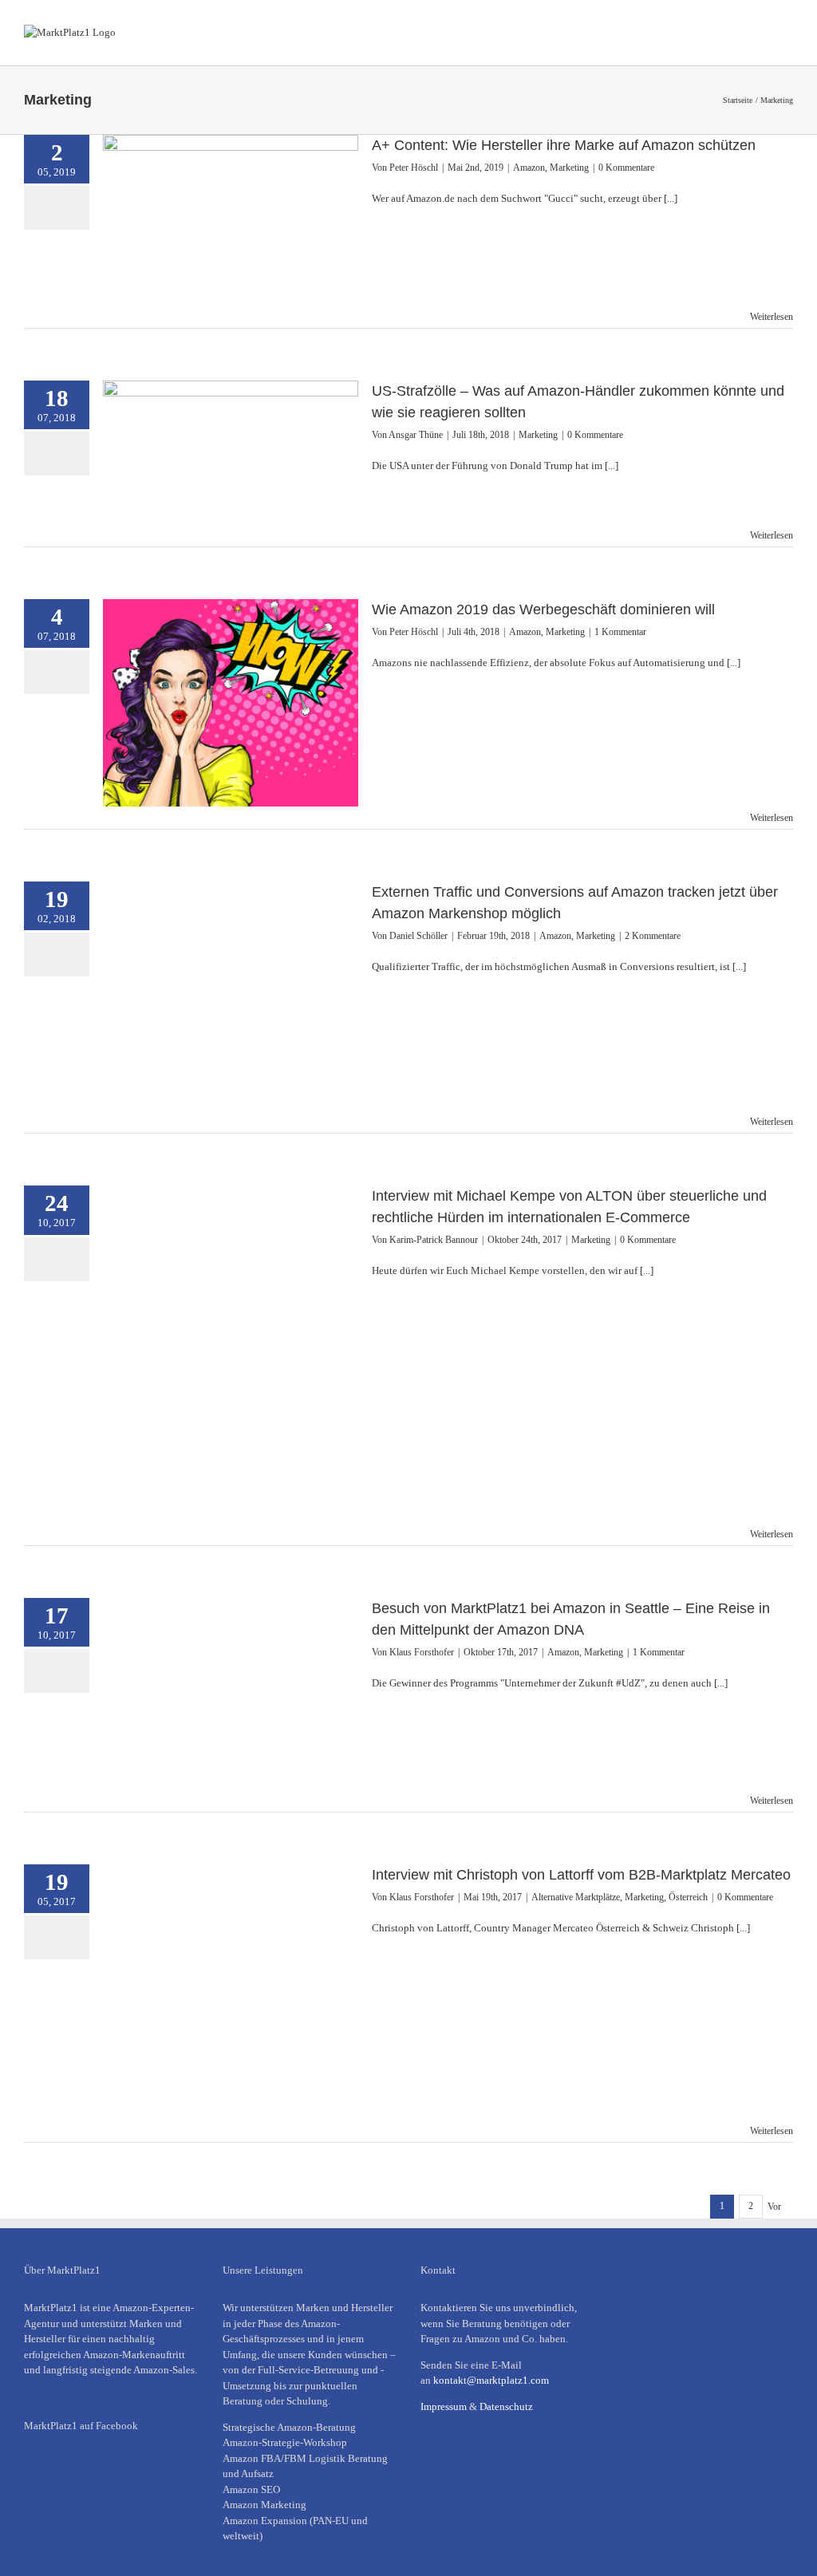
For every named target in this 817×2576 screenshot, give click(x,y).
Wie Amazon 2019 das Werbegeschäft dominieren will (543, 609)
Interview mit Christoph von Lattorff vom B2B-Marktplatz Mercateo (581, 1875)
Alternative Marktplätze (576, 1897)
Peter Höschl (414, 168)
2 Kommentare (653, 936)
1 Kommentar (620, 632)
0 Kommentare (626, 168)
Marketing (569, 168)
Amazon (529, 168)
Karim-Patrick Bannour (434, 1240)
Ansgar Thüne (416, 435)
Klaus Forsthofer (422, 1652)
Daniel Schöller (418, 936)
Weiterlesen (772, 317)
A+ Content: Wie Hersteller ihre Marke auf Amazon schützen (564, 145)
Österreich (688, 1897)
